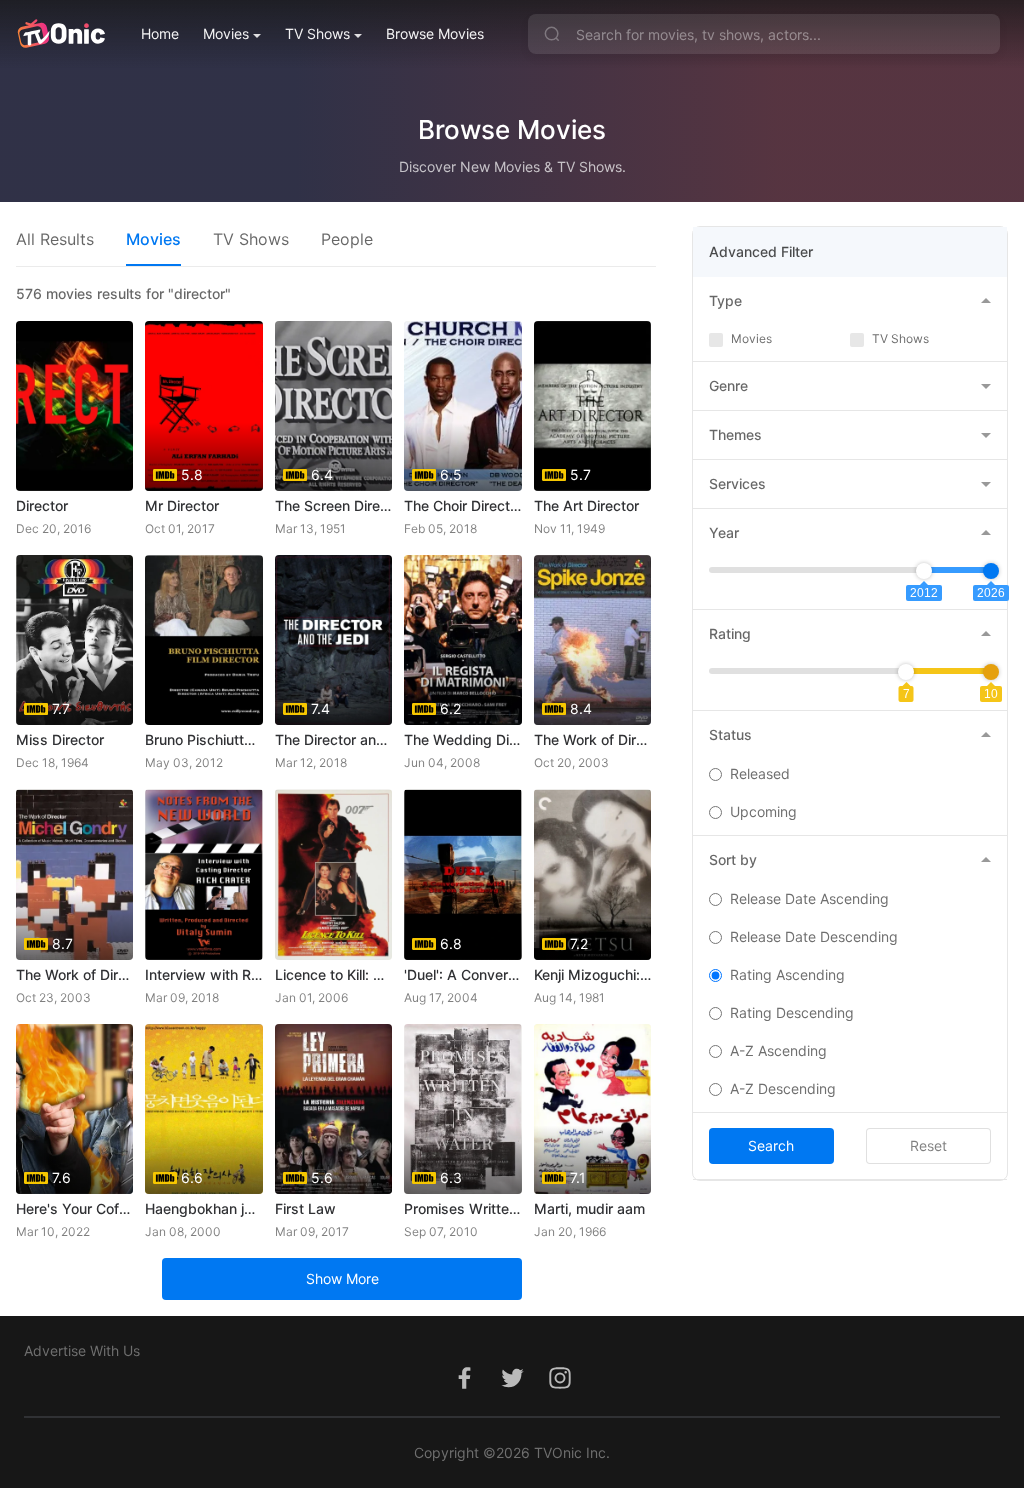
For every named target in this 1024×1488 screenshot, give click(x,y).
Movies (226, 33)
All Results (55, 239)
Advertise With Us (82, 1350)
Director (42, 505)
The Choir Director (462, 505)
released (760, 773)
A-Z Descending (783, 1088)
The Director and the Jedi (333, 739)
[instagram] (560, 1388)
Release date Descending (814, 936)
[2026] (991, 571)
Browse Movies (435, 33)
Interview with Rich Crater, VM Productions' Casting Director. (203, 974)
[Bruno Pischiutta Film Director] (203, 640)
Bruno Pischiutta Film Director (203, 739)
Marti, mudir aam (589, 1208)
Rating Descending (792, 1012)
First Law (305, 1208)
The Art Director (586, 505)
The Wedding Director (462, 739)
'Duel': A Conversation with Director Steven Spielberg (462, 974)
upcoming (763, 811)
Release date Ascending (809, 898)
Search (771, 1145)
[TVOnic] (60, 34)
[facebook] (464, 1388)
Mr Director (182, 505)
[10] (991, 672)
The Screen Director (333, 505)
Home (160, 33)
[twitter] (512, 1388)
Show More (342, 1278)
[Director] (74, 406)
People (347, 239)
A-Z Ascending (778, 1050)
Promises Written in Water (462, 1208)
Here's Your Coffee (74, 1208)
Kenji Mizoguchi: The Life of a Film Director (592, 974)
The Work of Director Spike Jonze (592, 739)
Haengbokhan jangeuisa (203, 1208)
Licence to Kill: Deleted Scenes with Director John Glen (333, 974)
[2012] (924, 571)
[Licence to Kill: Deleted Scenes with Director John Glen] (333, 874)
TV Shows (317, 33)
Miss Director (60, 739)
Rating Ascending (787, 974)
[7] (906, 672)
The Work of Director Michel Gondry (74, 974)
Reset (928, 1145)
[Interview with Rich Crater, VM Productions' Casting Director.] (203, 874)
